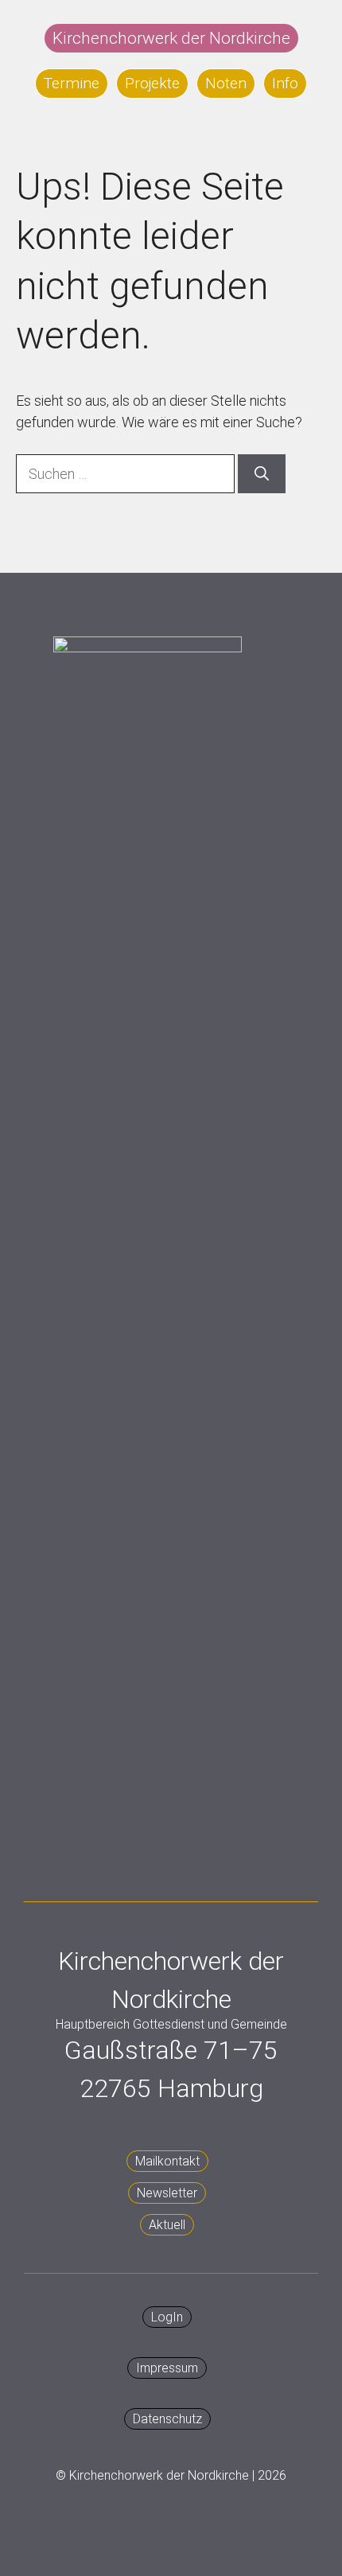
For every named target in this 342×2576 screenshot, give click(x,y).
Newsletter (167, 2193)
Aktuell (167, 2225)
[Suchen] (262, 474)
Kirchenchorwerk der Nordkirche (171, 38)
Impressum (167, 2368)
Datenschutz (167, 2419)
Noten (226, 83)
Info (285, 83)
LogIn (167, 2317)
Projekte (152, 83)
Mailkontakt (167, 2161)
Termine (72, 83)
